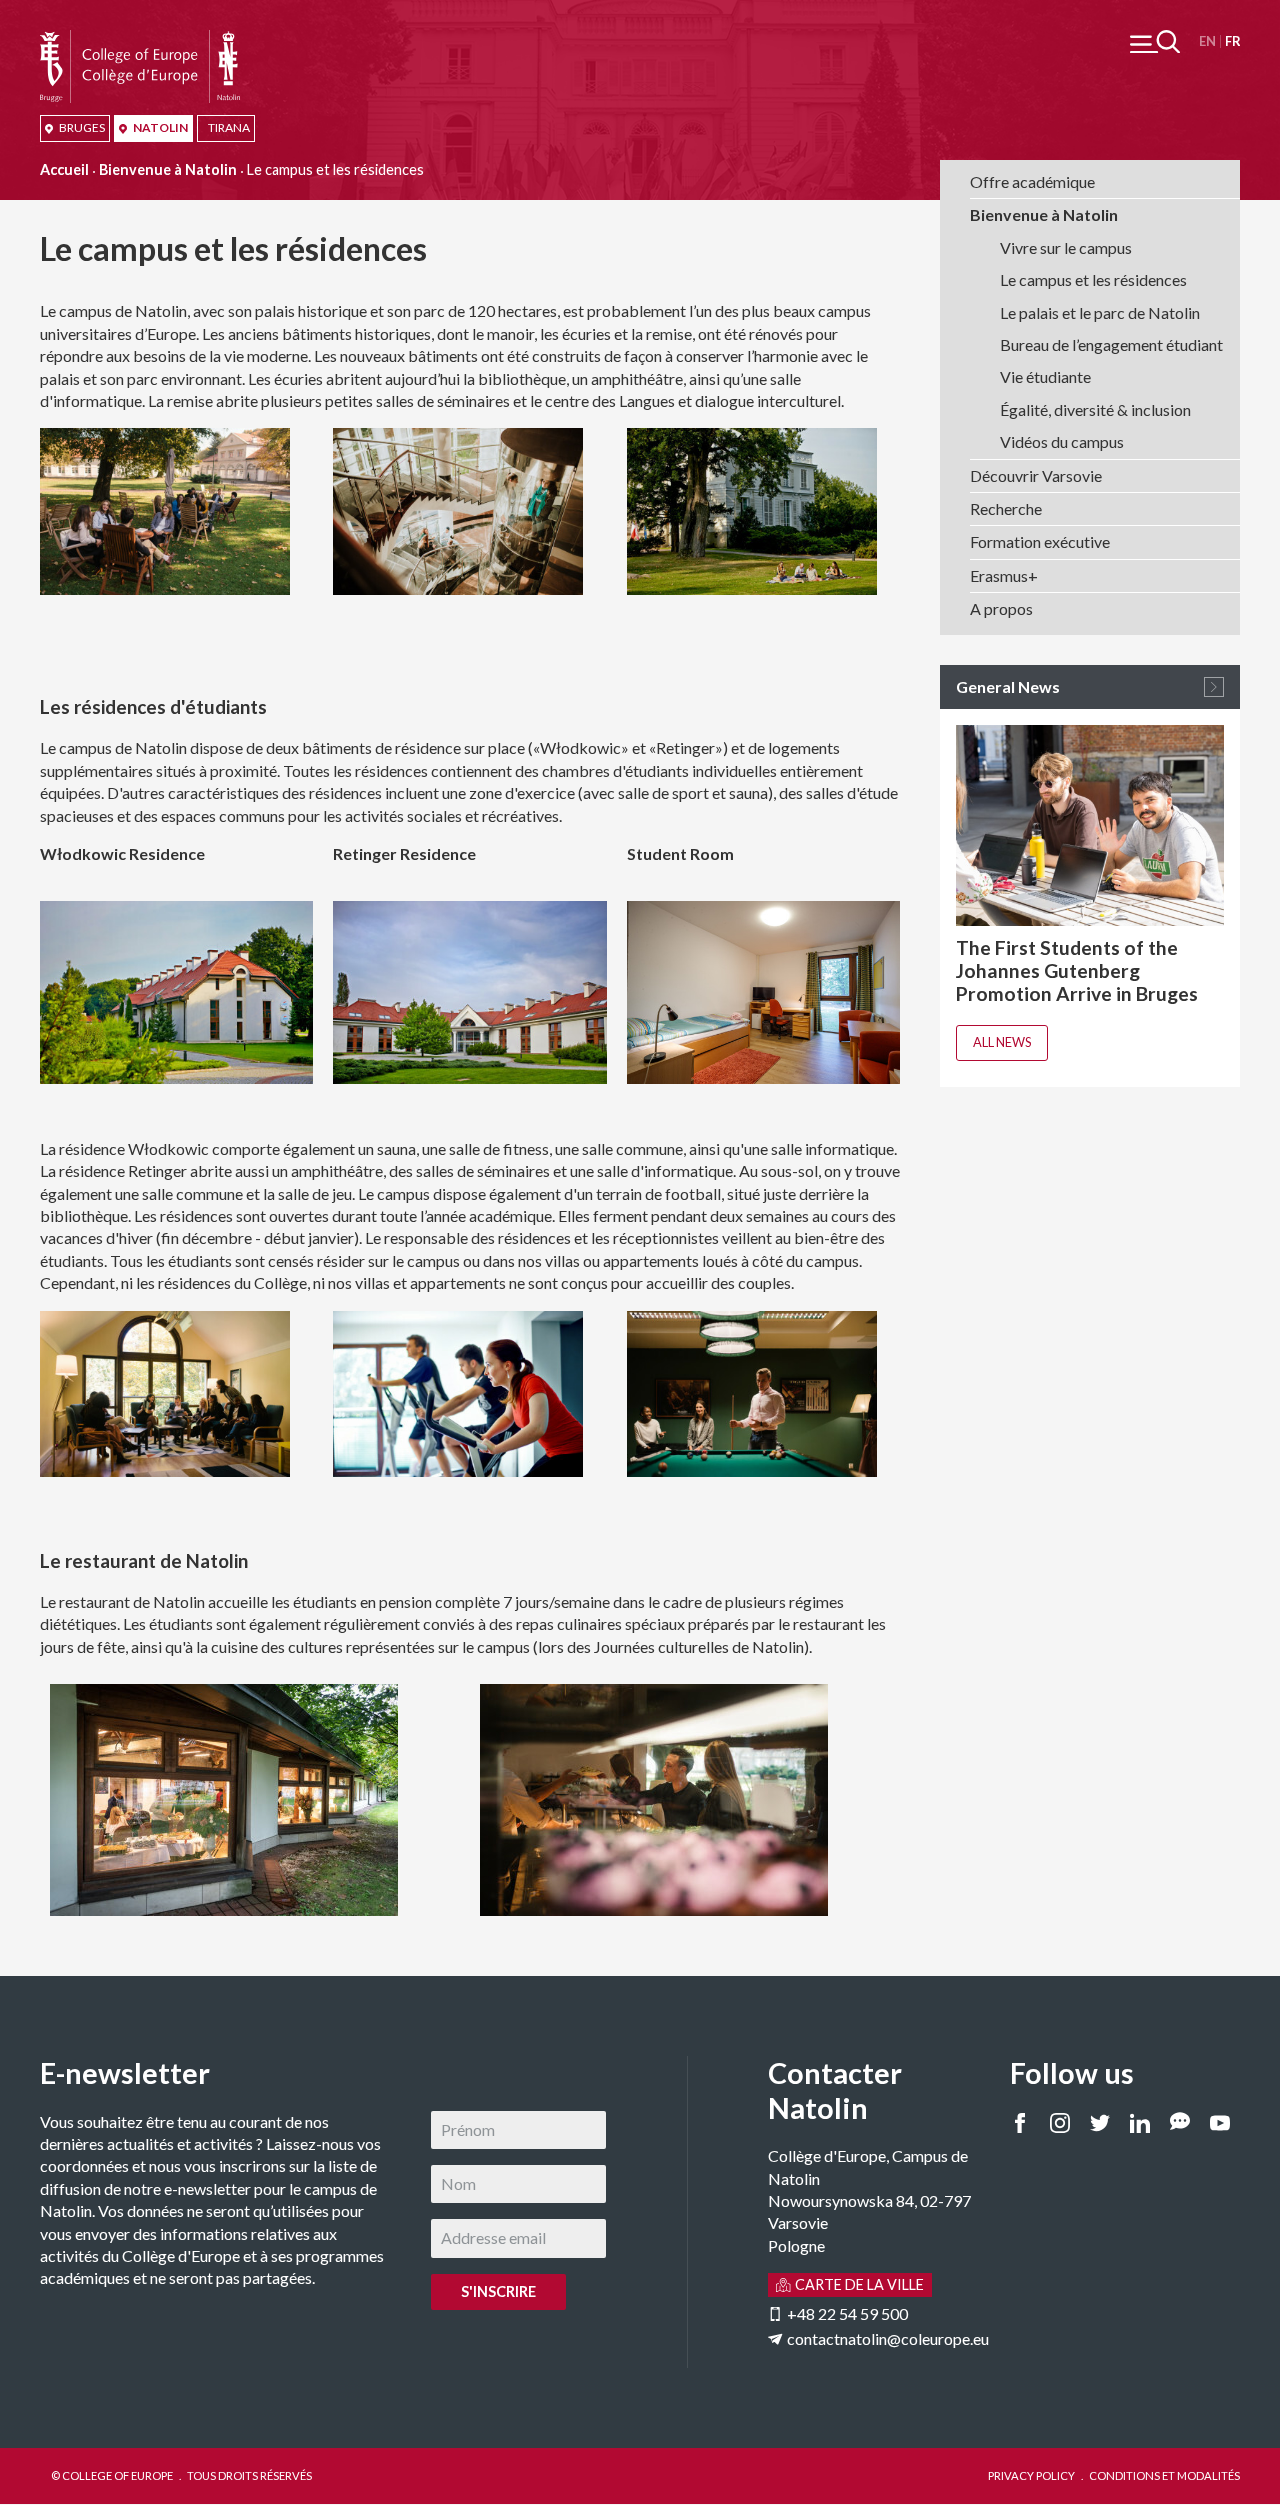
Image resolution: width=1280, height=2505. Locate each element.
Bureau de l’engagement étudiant (1111, 344)
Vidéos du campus (1062, 441)
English (1207, 41)
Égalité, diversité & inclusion (1095, 409)
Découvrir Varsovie (1036, 475)
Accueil (64, 169)
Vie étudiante (1045, 376)
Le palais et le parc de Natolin (1100, 312)
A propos (1001, 608)
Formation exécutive (1040, 541)
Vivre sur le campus (1066, 247)
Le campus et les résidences (1093, 279)
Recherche (1006, 508)
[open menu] (1155, 41)
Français (1232, 41)
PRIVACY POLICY (1031, 2475)
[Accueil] (140, 40)
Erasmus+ (1004, 575)
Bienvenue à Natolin (168, 169)
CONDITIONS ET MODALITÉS (1164, 2475)
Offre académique (1032, 181)
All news (1002, 1042)
